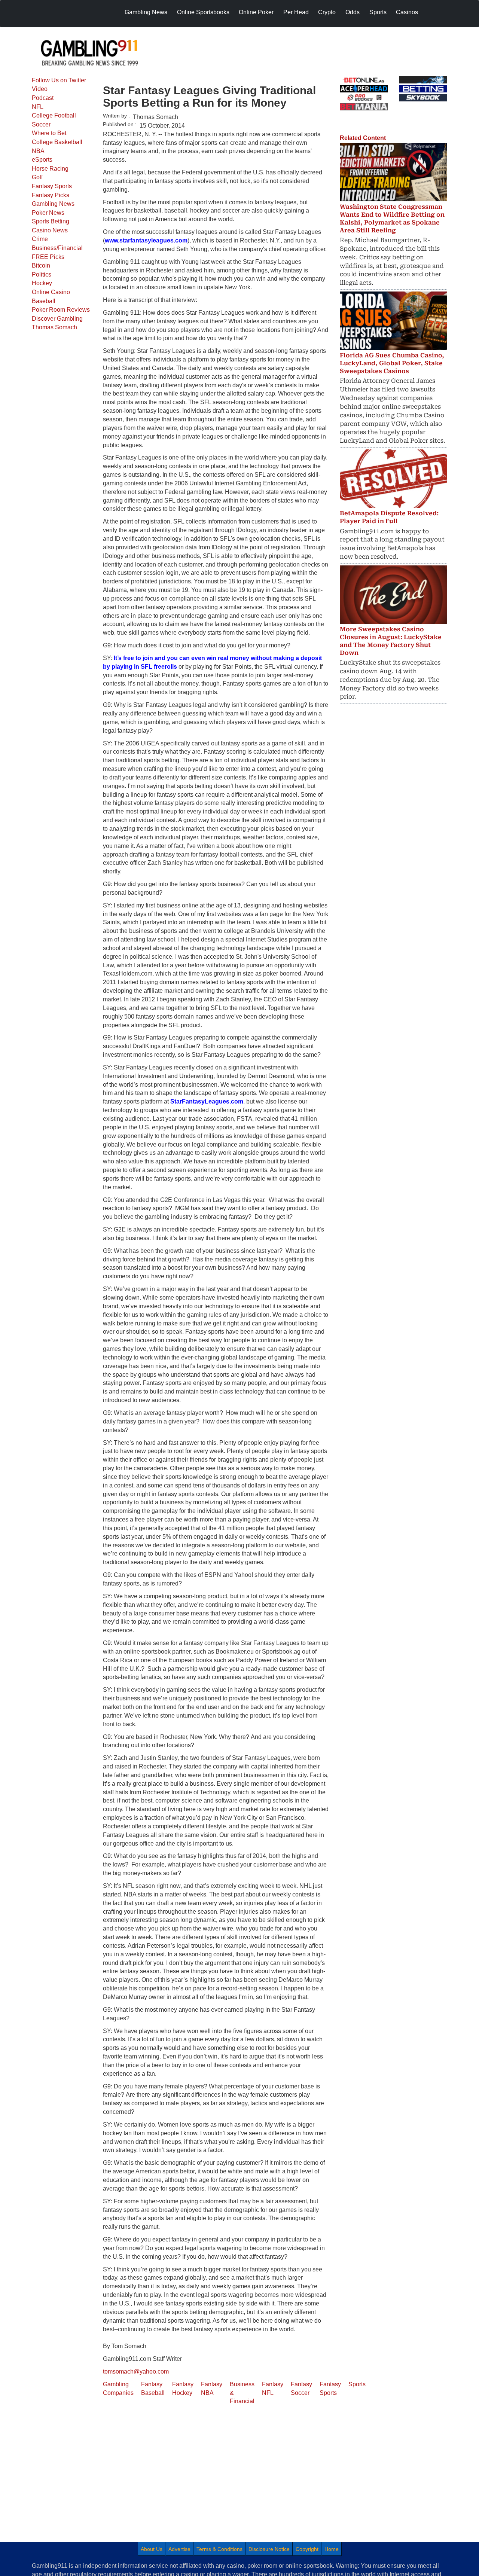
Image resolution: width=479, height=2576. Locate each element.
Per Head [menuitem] (296, 12)
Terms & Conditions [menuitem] (219, 2549)
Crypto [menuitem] (327, 12)
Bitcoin (41, 265)
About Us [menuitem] (152, 2549)
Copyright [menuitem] (307, 2549)
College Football (54, 115)
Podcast (43, 98)
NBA (38, 151)
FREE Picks (48, 257)
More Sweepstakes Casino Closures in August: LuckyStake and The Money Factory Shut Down (391, 641)
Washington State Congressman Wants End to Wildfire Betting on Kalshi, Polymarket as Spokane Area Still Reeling (392, 218)
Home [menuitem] (332, 2549)
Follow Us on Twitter (59, 80)
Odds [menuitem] (353, 12)
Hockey (42, 283)
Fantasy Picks (51, 195)
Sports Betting (51, 221)
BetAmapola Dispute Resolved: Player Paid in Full (389, 517)
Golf (37, 177)
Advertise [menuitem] (179, 2549)
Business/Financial (57, 248)
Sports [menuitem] (378, 12)
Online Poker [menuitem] (256, 12)
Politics (42, 274)
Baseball (44, 301)
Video (40, 89)
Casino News (50, 230)
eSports (42, 160)
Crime (40, 239)
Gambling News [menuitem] (146, 12)
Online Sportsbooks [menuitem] (203, 12)
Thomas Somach (54, 327)
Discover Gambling (57, 319)
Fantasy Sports (52, 186)
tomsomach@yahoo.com (136, 2371)
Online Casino (51, 292)
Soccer (41, 124)
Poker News (48, 213)
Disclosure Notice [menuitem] (269, 2549)
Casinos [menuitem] (407, 12)
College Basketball (57, 142)
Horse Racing (50, 169)
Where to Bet (49, 133)
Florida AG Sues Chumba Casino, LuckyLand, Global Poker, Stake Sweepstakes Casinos (392, 363)
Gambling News (53, 204)
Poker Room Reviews (61, 310)
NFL (38, 107)
